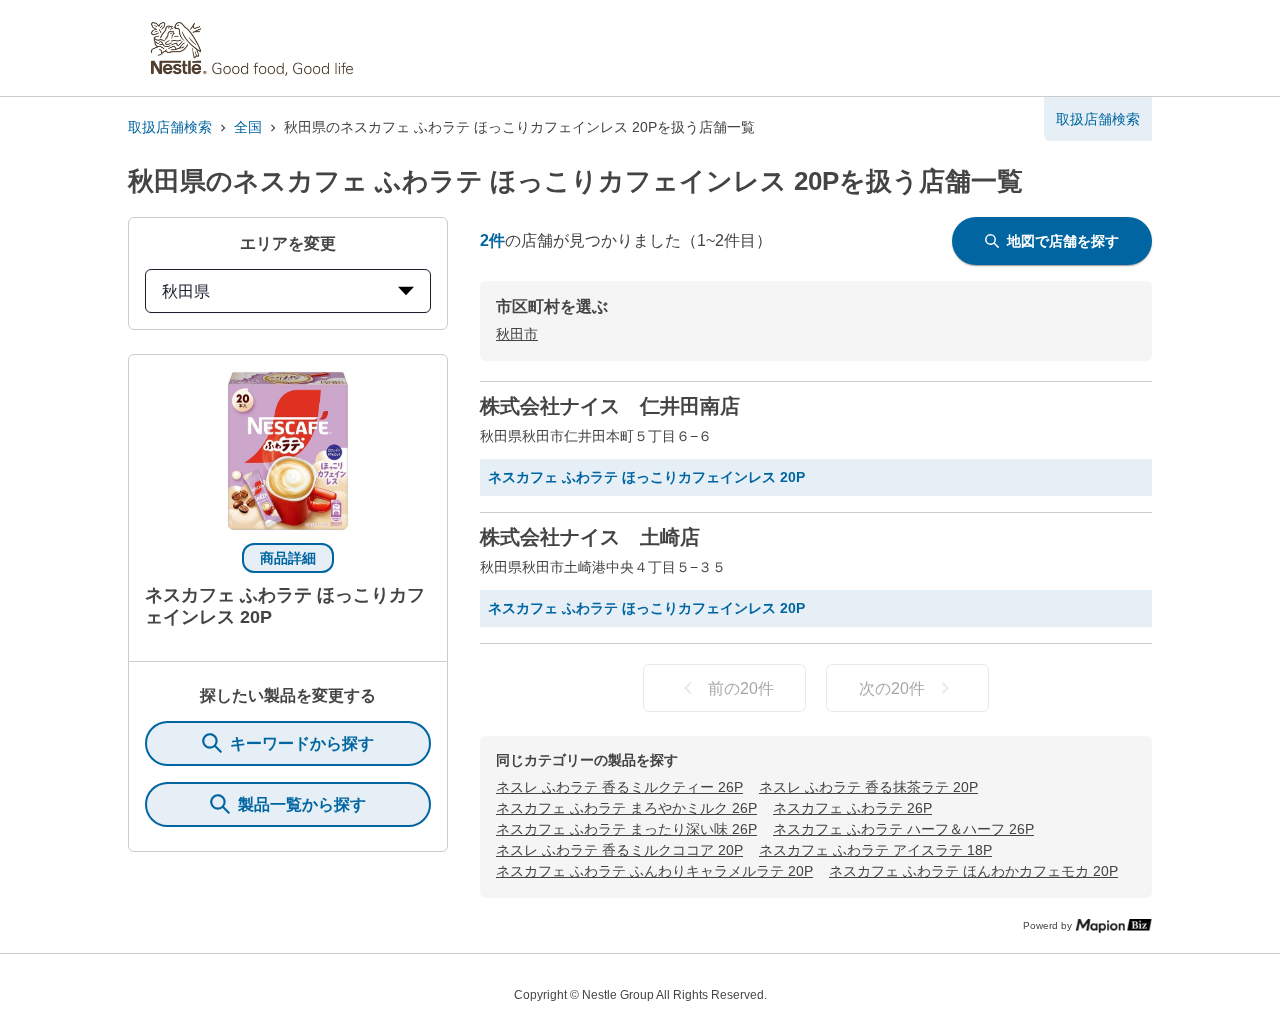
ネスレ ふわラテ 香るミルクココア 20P (619, 850)
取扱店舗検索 (170, 127)
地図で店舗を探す (1063, 241)
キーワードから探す (302, 743)
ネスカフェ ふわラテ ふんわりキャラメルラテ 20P (654, 871)
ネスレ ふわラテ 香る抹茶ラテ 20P (868, 787)
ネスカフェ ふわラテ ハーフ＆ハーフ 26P (903, 829)
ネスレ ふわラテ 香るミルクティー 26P (619, 787)
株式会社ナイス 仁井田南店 (610, 406)
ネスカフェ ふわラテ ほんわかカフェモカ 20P (973, 871)
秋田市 (517, 334)
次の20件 (892, 688)
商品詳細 (288, 558)
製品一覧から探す (302, 804)
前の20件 (741, 688)
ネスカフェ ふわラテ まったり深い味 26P (626, 829)
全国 (248, 127)
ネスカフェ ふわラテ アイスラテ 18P (875, 850)
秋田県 (186, 291)
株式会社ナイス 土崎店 (590, 537)
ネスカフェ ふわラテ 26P (852, 808)
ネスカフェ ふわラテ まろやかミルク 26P (626, 808)
